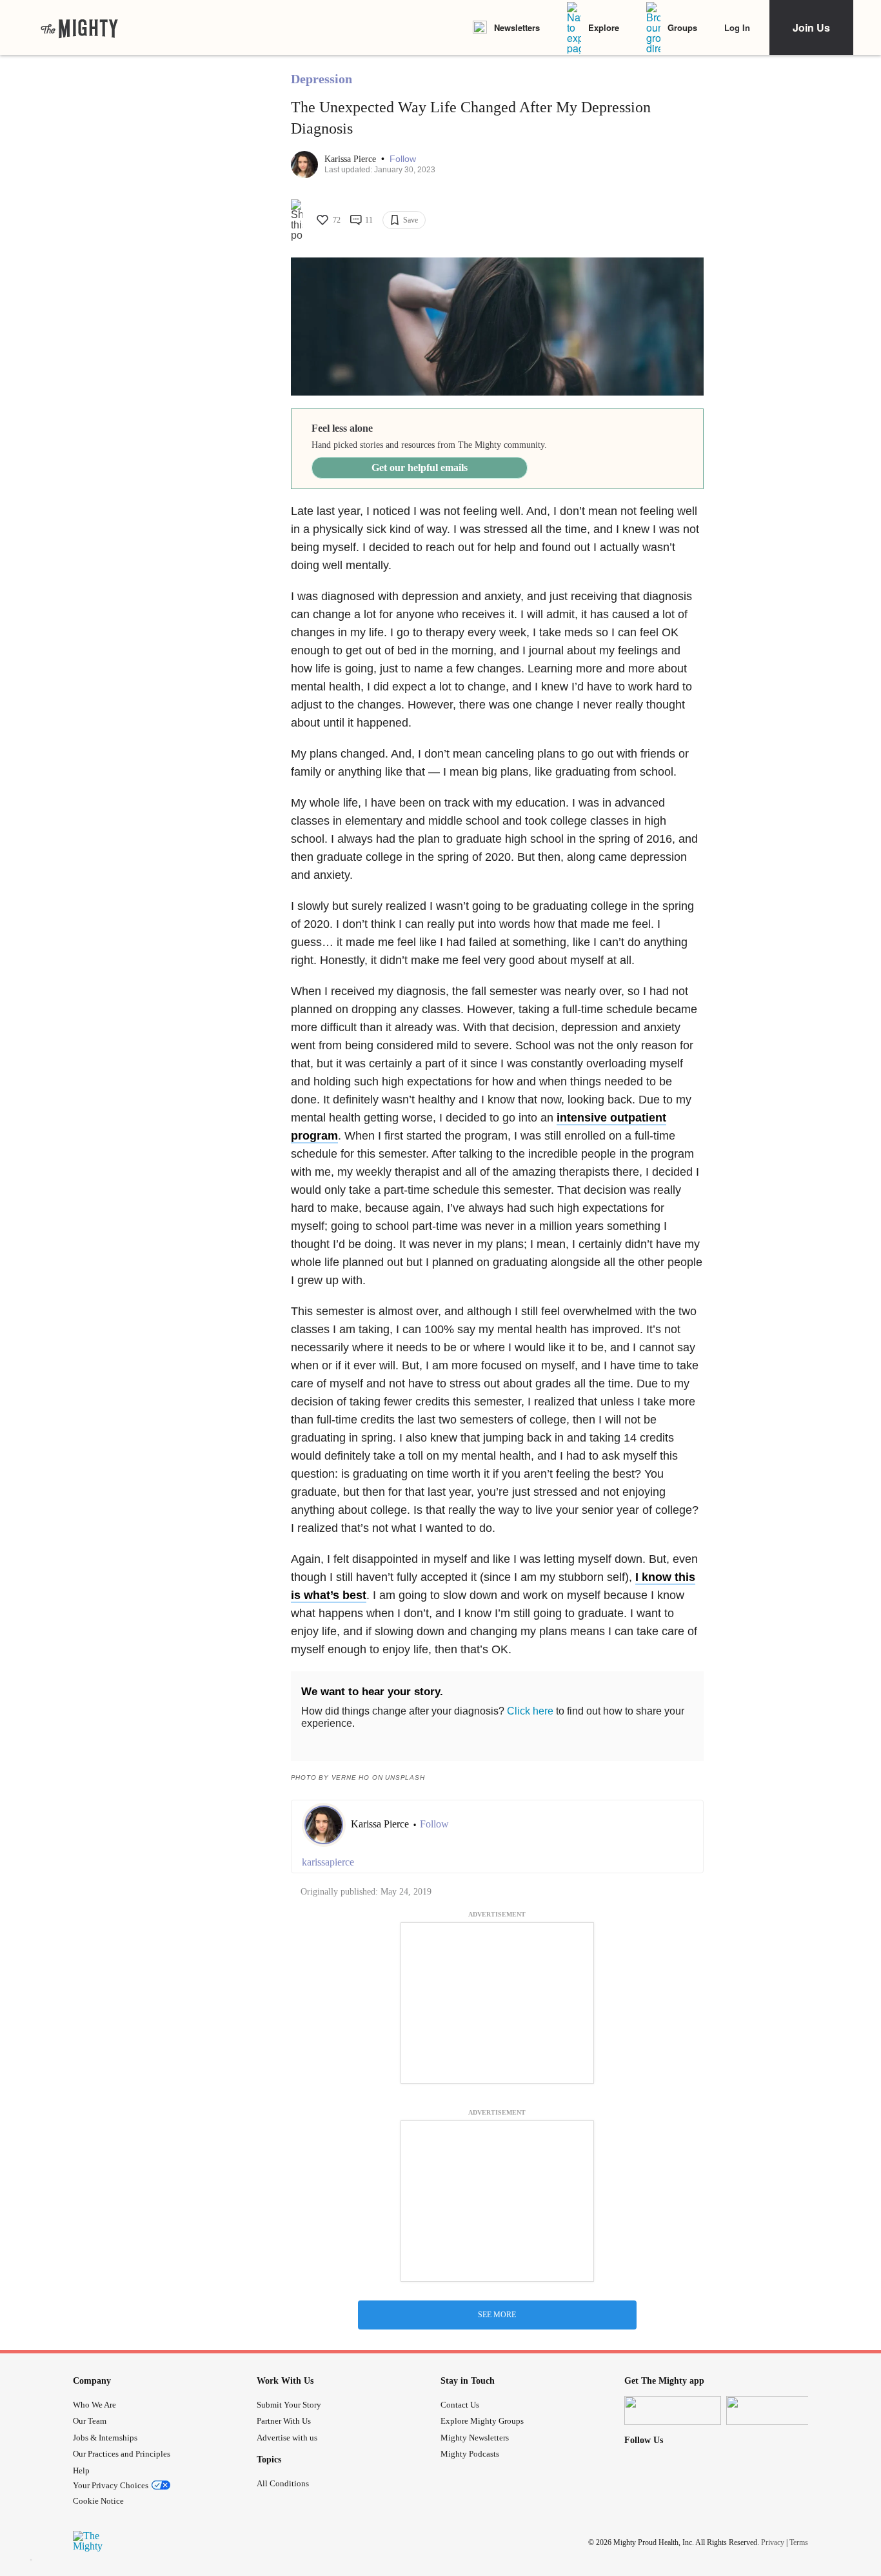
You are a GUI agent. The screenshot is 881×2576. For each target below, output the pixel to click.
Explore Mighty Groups (482, 2421)
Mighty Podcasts (470, 2454)
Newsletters (517, 27)
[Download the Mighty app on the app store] (673, 2410)
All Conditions (283, 2483)
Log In (737, 27)
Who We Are (94, 2405)
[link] (79, 28)
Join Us (811, 27)
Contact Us (460, 2405)
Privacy (773, 2542)
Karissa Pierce (351, 159)
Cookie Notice (98, 2501)
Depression (322, 79)
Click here (530, 1711)
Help (81, 2470)
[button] (403, 159)
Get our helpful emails (420, 468)
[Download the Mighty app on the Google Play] (775, 2410)
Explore (604, 27)
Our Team (90, 2421)
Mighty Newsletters (475, 2438)
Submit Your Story (289, 2405)
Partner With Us (284, 2421)
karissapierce (328, 1862)
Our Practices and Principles (122, 2454)
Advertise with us (287, 2438)
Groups (682, 27)
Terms (799, 2542)
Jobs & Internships (105, 2438)
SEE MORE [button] (497, 2315)
